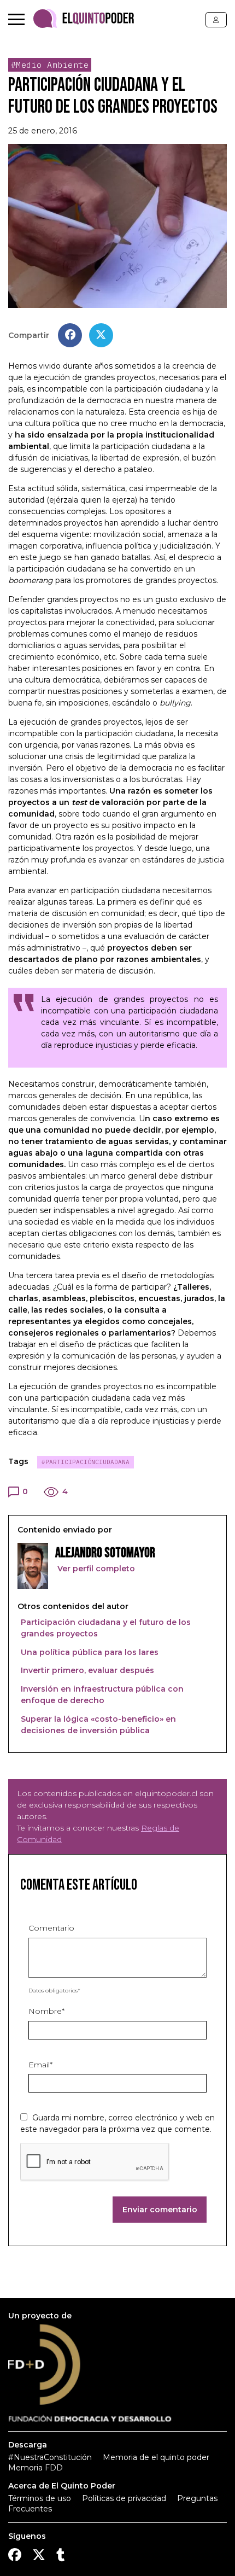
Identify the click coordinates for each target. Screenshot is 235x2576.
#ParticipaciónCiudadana (86, 1462)
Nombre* (46, 2011)
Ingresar (216, 20)
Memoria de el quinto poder (156, 2457)
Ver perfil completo (95, 1569)
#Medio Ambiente (50, 65)
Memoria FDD (36, 2468)
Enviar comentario (160, 2210)
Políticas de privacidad (124, 2498)
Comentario (51, 1928)
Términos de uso (40, 2498)
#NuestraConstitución (50, 2457)
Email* (40, 2065)
